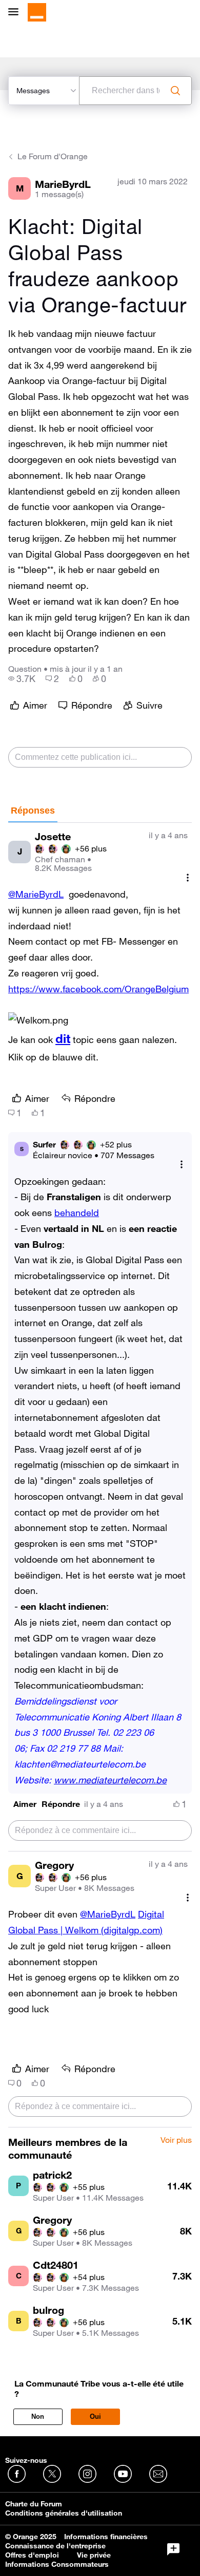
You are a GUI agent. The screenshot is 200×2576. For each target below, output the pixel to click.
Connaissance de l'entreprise (55, 2546)
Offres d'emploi (32, 2555)
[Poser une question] (173, 2549)
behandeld (77, 1212)
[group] (22, 678)
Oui (95, 2417)
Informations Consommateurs (57, 2564)
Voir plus (176, 2140)
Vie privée (94, 2555)
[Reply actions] (182, 1165)
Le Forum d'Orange (53, 156)
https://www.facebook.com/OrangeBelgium (98, 989)
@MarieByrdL (36, 894)
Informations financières (106, 2537)
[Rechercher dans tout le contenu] (175, 91)
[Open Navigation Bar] (16, 13)
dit (63, 1038)
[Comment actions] (188, 877)
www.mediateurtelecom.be (110, 1780)
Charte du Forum (34, 2504)
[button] (25, 1804)
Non (38, 2417)
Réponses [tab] (33, 811)
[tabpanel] (100, 1475)
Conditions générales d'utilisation (64, 2513)
